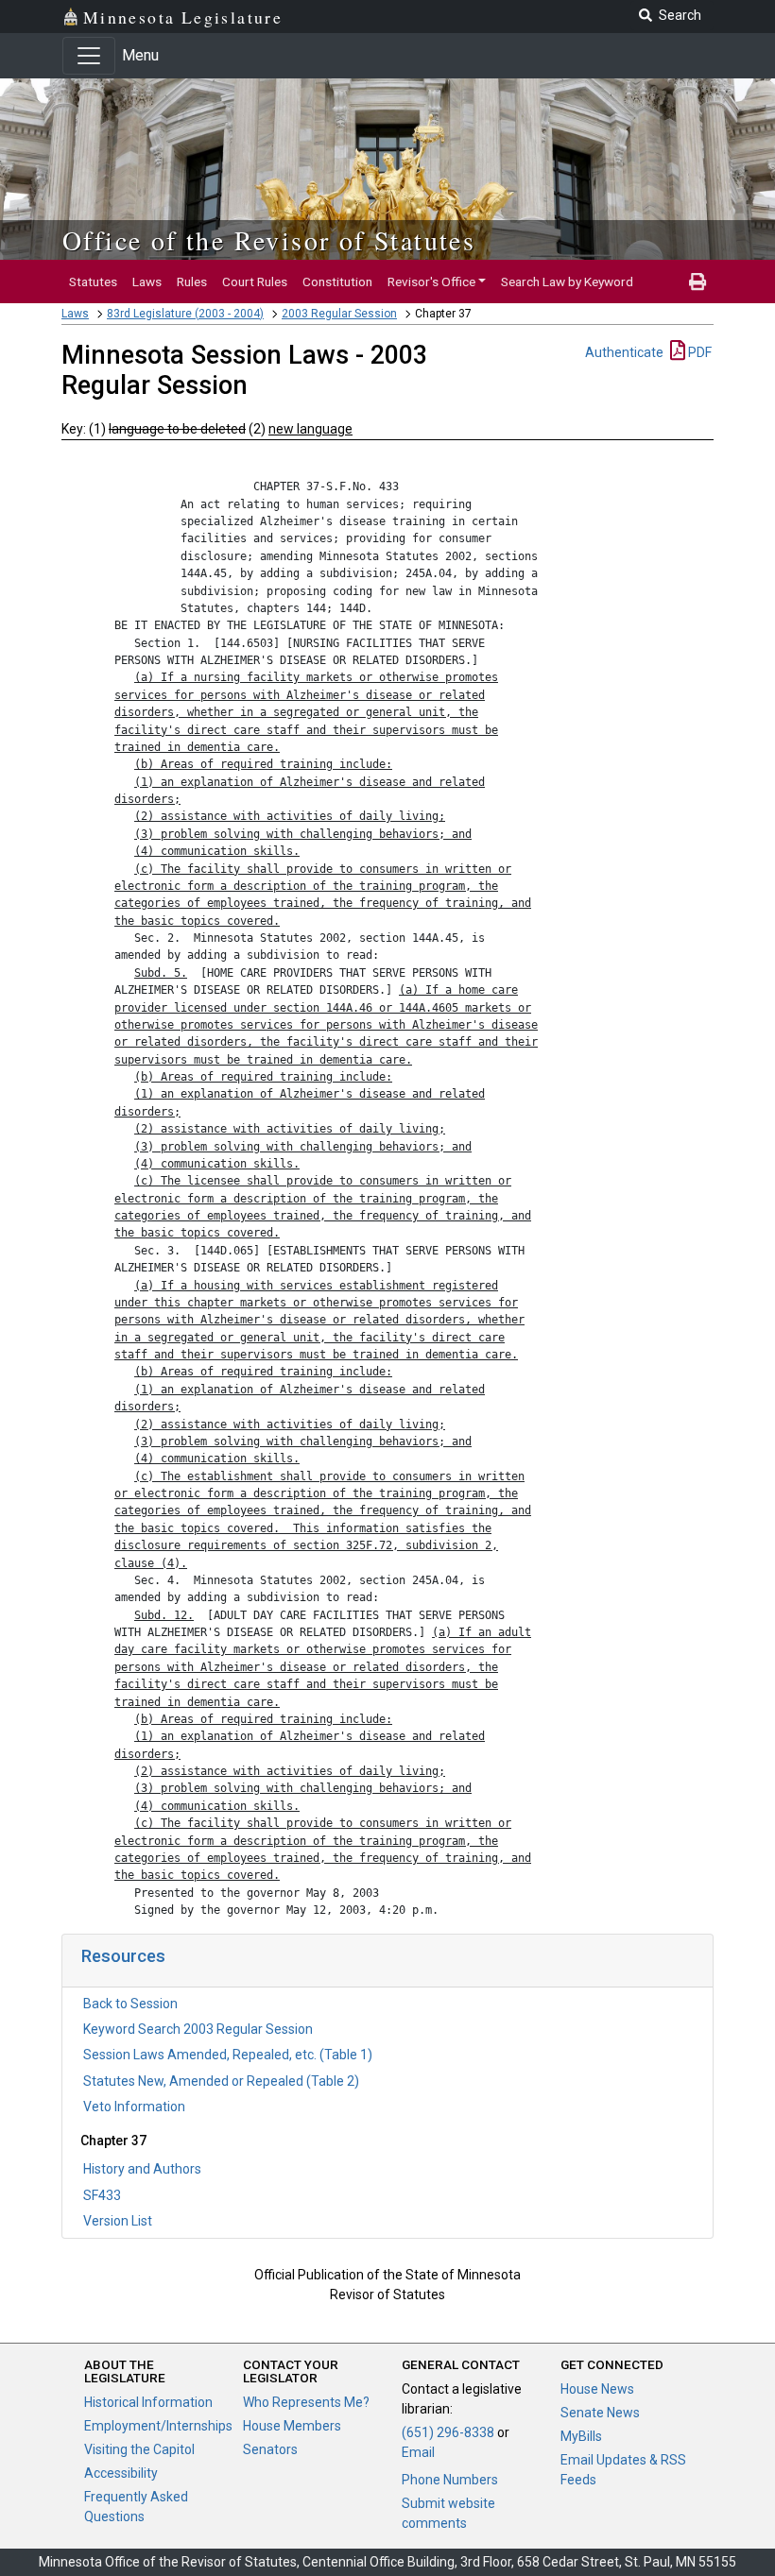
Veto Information (134, 2107)
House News (597, 2389)
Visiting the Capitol (139, 2449)
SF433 (102, 2195)
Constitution (337, 281)
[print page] (697, 281)
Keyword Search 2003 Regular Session (198, 2029)
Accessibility (121, 2473)
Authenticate (624, 352)
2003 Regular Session (339, 314)
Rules (192, 281)
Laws (147, 281)
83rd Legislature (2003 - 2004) (185, 314)
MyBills (581, 2436)
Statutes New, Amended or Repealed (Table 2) (221, 2081)
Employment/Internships (158, 2426)
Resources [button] (123, 1956)
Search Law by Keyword (567, 281)
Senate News (600, 2413)
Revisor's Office (431, 281)
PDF (698, 352)
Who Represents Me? (306, 2402)
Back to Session (130, 2004)
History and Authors (142, 2169)
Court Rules (255, 281)
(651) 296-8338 (448, 2432)
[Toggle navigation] (89, 56)
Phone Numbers (450, 2480)
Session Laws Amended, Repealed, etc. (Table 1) (228, 2055)
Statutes (93, 281)
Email (418, 2452)
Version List (118, 2221)
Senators (270, 2449)
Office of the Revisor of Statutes (269, 240)
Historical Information (148, 2402)
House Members (292, 2426)
